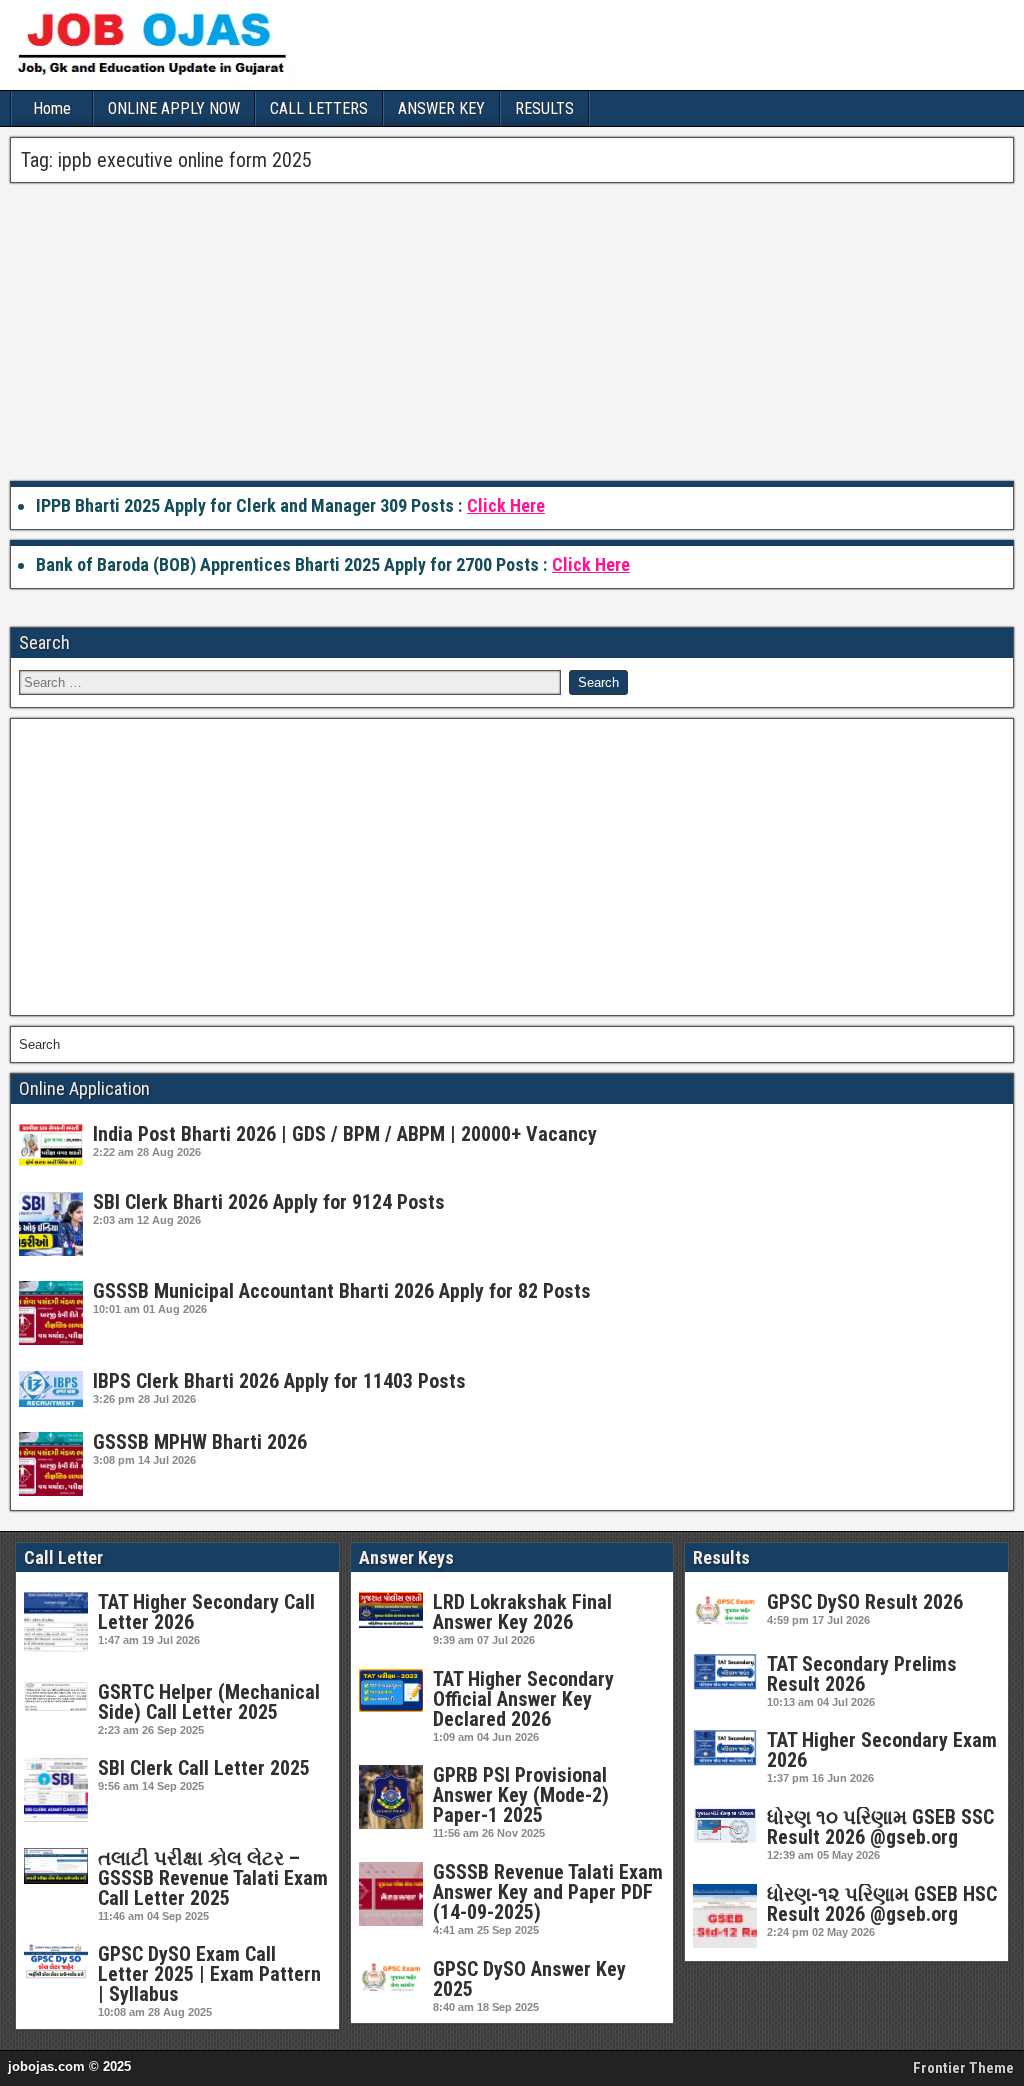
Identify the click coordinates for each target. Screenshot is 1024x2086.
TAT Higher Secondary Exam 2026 (882, 1750)
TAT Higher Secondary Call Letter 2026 (206, 1612)
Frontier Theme (963, 2068)
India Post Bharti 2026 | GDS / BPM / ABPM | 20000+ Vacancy (345, 1134)
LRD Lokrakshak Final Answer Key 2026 (522, 1612)
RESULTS (544, 108)
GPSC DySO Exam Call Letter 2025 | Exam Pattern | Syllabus (209, 1974)
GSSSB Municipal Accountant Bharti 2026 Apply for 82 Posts (342, 1291)
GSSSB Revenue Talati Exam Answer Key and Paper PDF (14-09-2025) (548, 1892)
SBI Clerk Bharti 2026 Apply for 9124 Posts (269, 1202)
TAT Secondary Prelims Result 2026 (862, 1674)
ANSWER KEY (441, 108)
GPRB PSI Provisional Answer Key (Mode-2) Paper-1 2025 (521, 1795)
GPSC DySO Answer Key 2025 (529, 1979)
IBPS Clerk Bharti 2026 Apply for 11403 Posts (279, 1381)
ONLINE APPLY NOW (174, 108)
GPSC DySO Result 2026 (865, 1602)
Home (52, 108)
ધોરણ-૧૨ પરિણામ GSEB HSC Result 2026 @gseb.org (882, 1904)
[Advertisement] (512, 333)
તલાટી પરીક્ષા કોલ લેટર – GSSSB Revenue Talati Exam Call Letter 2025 (213, 1878)
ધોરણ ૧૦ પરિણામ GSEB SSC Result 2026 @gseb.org (880, 1827)
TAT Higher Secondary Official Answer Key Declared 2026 (523, 1699)
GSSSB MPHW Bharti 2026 (200, 1442)
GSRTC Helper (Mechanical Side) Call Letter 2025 (209, 1702)
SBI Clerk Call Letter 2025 (204, 1768)
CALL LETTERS (319, 108)
